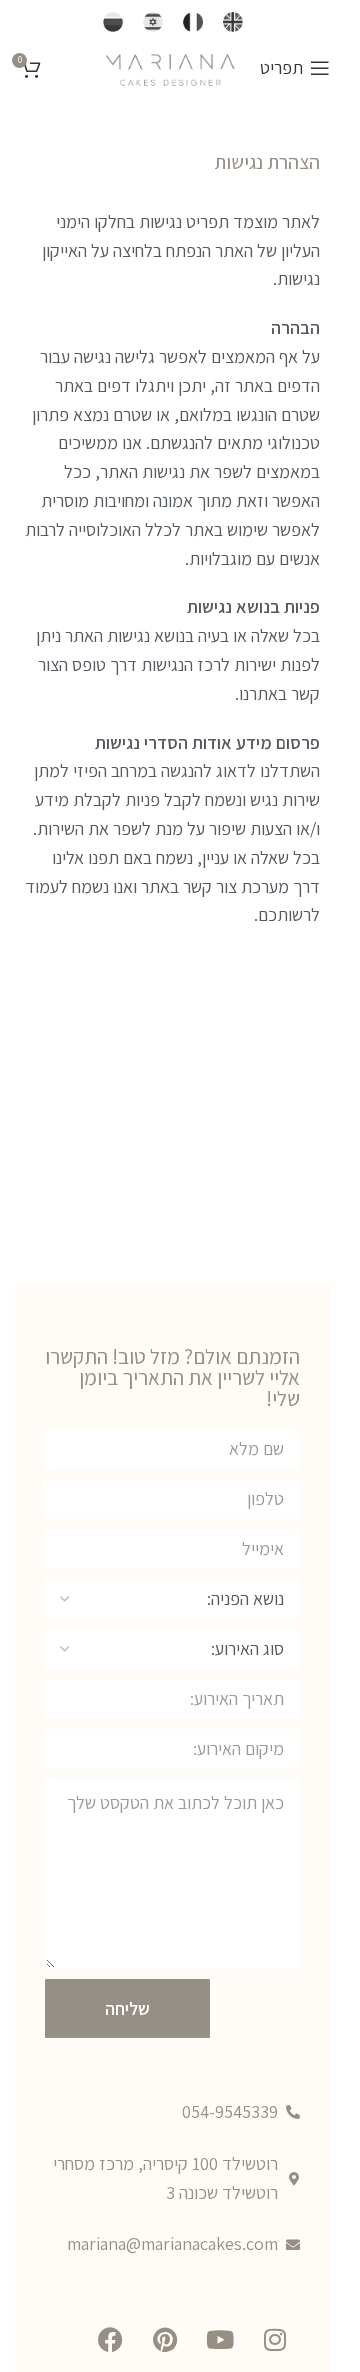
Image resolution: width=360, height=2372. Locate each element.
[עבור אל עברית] (153, 22)
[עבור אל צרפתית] (193, 22)
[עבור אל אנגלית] (233, 22)
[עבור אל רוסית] (113, 22)
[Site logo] (170, 66)
